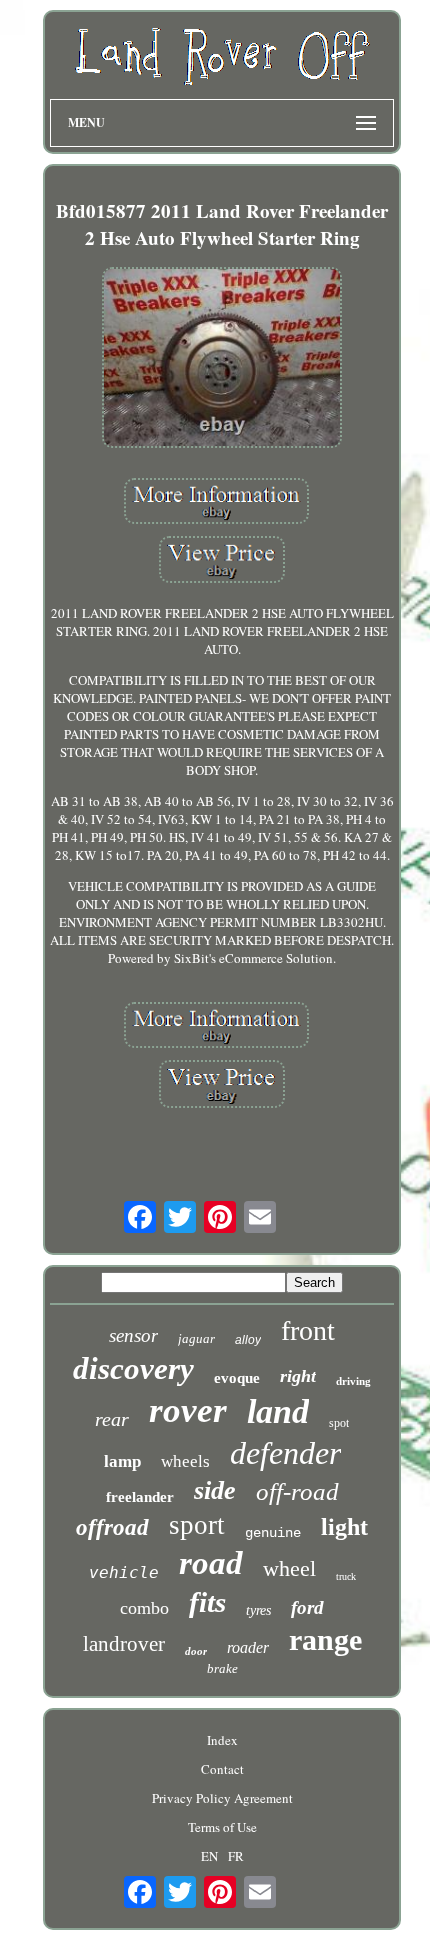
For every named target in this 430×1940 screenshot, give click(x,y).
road (211, 1563)
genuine (273, 1533)
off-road (297, 1491)
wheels (185, 1461)
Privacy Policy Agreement (222, 1798)
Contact (222, 1769)
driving (353, 1381)
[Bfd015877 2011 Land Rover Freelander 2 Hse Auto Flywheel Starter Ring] (222, 359)
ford (307, 1607)
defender (285, 1453)
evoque (237, 1378)
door (196, 1651)
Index (222, 1740)
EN (209, 1856)
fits (207, 1602)
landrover (124, 1644)
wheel (289, 1568)
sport (197, 1525)
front (308, 1330)
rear (112, 1419)
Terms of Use (222, 1827)
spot (339, 1423)
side (215, 1490)
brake (222, 1668)
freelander (140, 1497)
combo (144, 1608)
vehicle (124, 1572)
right (298, 1376)
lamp (122, 1461)
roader (248, 1647)
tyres (258, 1610)
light (344, 1527)
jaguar (196, 1338)
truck (346, 1576)
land (278, 1411)
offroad (112, 1527)
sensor (133, 1335)
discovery (133, 1368)
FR (236, 1856)
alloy (248, 1340)
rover (188, 1410)
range (325, 1639)
